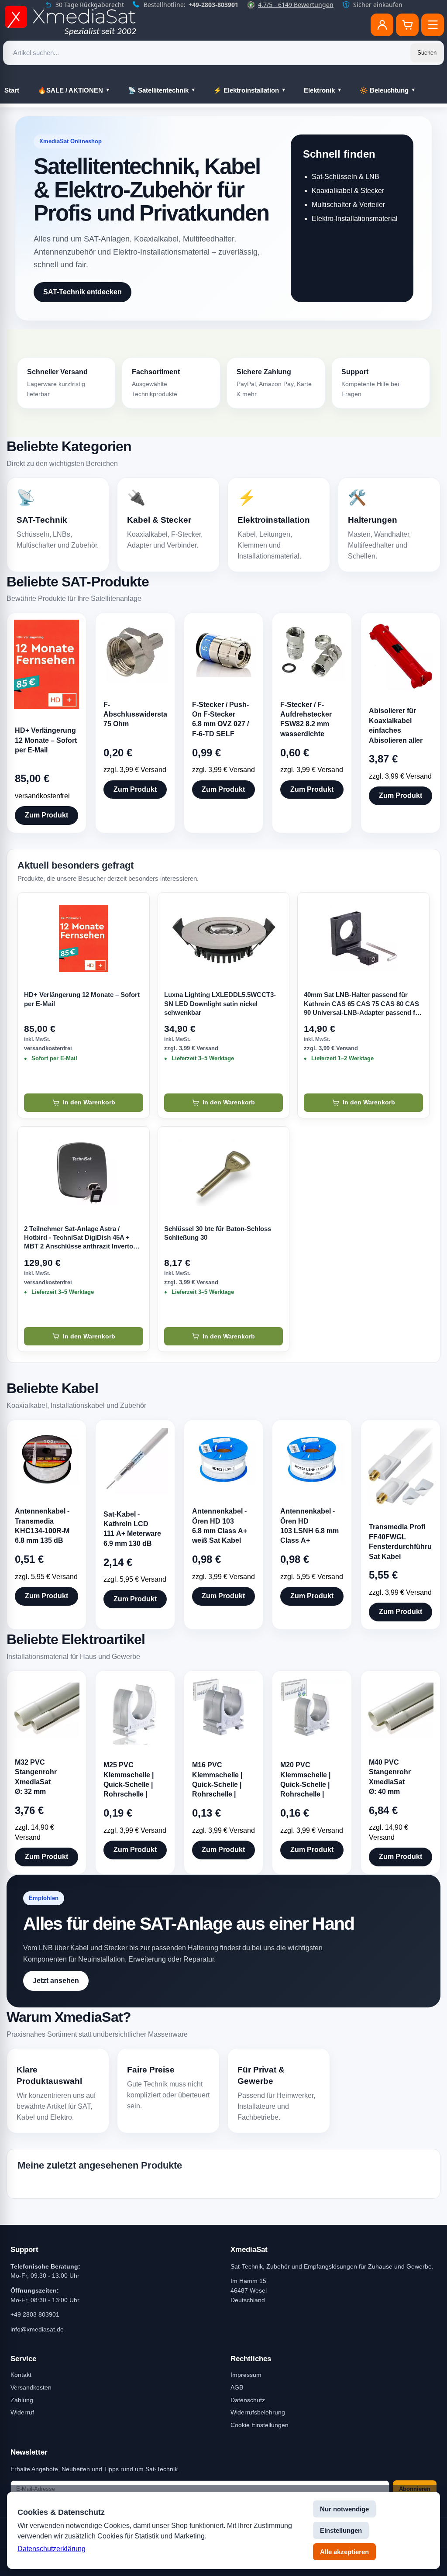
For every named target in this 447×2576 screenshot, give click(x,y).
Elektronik (319, 90)
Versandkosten (31, 2387)
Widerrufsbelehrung (258, 2412)
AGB (237, 2387)
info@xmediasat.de (37, 2329)
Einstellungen (341, 2530)
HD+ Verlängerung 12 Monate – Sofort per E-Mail (82, 999)
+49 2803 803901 (35, 2314)
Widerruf (22, 2412)
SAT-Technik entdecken (83, 292)
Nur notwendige (344, 2509)
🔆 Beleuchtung (384, 90)
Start (12, 90)
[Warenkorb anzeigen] (407, 25)
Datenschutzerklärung (52, 2549)
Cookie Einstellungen (260, 2425)
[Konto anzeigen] (382, 25)
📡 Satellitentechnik (158, 90)
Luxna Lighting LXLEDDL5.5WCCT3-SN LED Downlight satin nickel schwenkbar (220, 1004)
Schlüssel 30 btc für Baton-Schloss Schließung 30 (218, 1233)
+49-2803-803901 (213, 5)
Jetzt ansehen (56, 1981)
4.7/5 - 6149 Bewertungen (296, 5)
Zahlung (22, 2400)
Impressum (246, 2375)
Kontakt (21, 2375)
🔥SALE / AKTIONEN (70, 90)
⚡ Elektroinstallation (246, 90)
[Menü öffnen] (433, 25)
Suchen (427, 53)
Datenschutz (248, 2400)
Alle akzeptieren (344, 2552)
